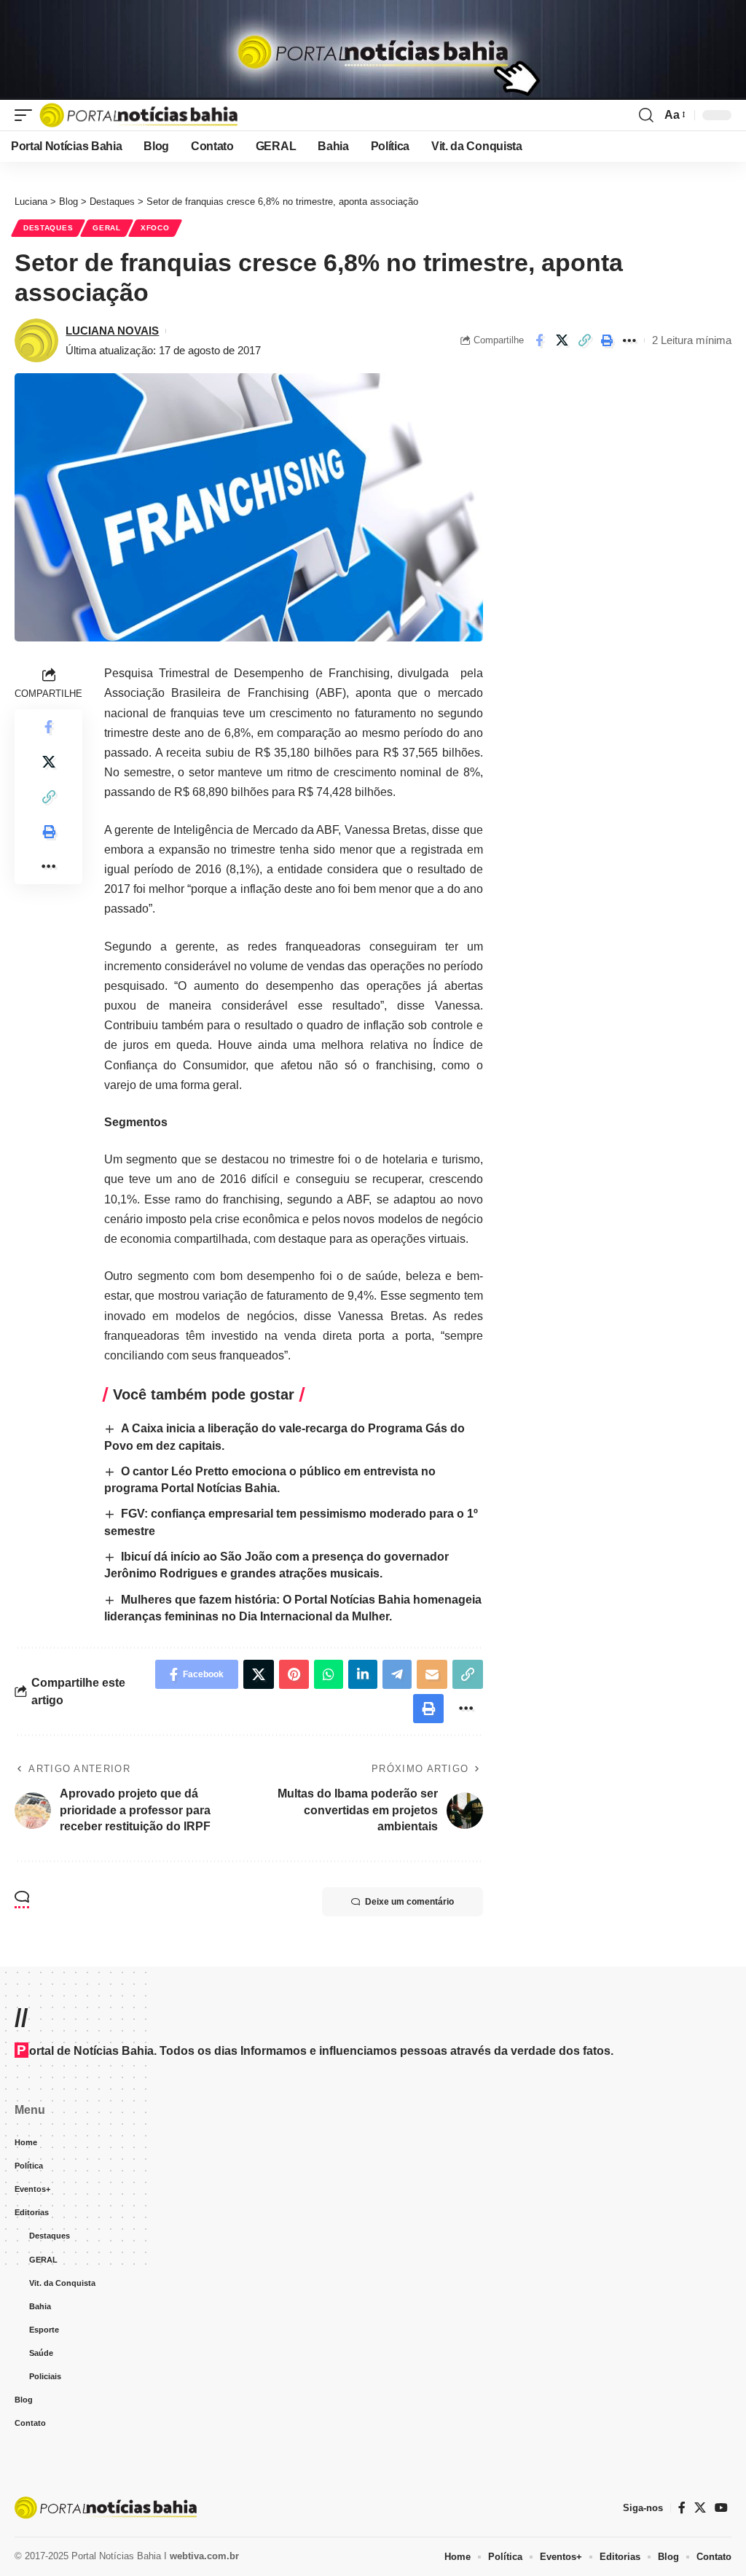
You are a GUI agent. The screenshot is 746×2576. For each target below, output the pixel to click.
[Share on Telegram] (397, 1674)
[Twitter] (700, 2508)
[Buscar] (646, 115)
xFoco (155, 228)
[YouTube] (721, 2508)
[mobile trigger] (27, 115)
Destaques (48, 228)
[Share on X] (562, 340)
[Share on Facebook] (539, 340)
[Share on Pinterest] (294, 1674)
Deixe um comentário (409, 1902)
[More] (629, 340)
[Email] (432, 1674)
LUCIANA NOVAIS (112, 331)
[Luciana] (138, 115)
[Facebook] (682, 2508)
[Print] (607, 340)
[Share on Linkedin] (363, 1674)
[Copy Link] (584, 340)
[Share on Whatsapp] (329, 1674)
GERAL (107, 228)
